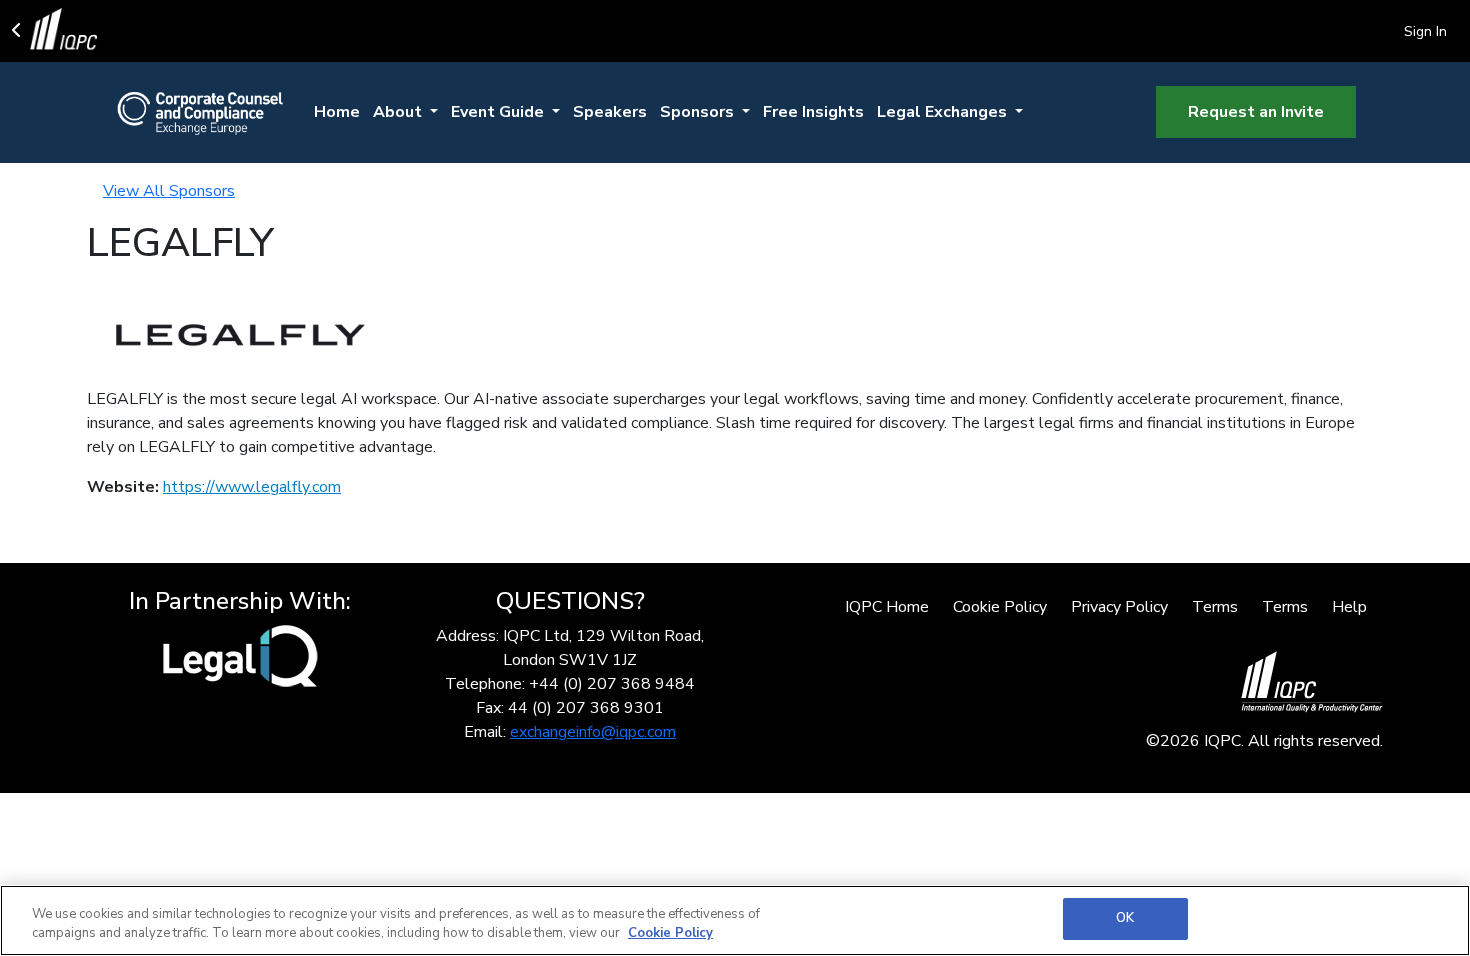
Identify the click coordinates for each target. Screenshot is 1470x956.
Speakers (610, 112)
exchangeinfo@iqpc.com (593, 732)
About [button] (399, 112)
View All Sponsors (169, 191)
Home (337, 112)
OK (1125, 918)
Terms (1215, 607)
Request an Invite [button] (1256, 112)
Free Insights (813, 112)
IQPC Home (887, 607)
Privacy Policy (1119, 607)
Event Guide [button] (499, 112)
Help (1349, 607)
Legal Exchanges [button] (944, 112)
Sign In (1425, 31)
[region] (735, 920)
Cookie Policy (1000, 607)
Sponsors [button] (699, 112)
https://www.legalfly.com (252, 487)
